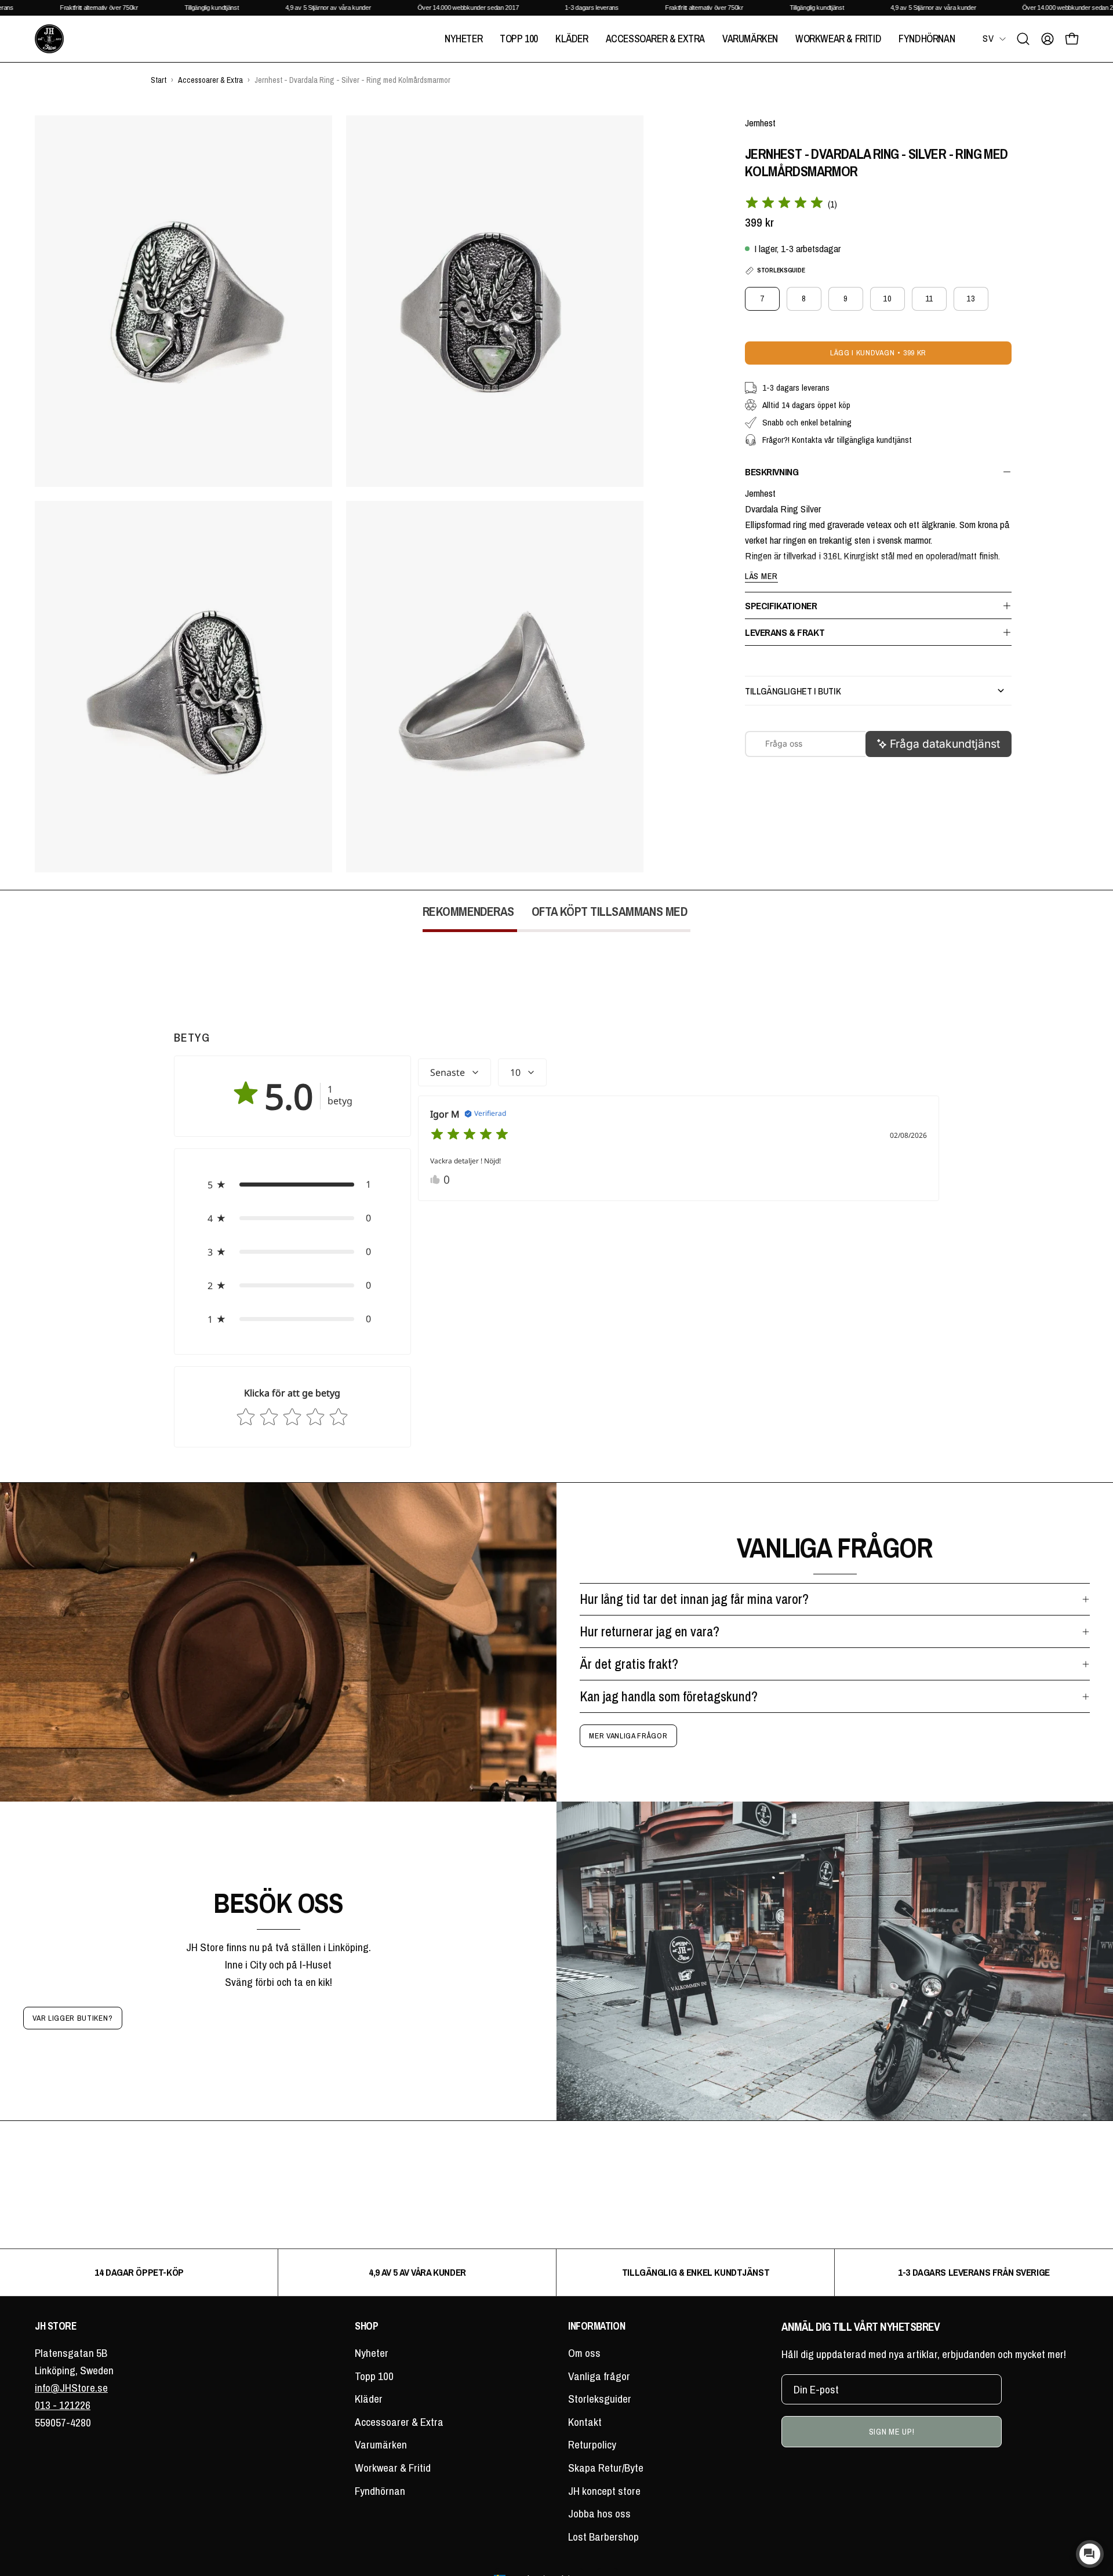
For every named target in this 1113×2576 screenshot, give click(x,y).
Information (596, 2326)
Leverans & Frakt (785, 632)
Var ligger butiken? (72, 2018)
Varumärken (381, 2444)
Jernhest (760, 123)
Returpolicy (592, 2444)
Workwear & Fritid (393, 2468)
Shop (366, 2326)
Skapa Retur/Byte (606, 2468)
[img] (784, 204)
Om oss (584, 2353)
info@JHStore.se (71, 2388)
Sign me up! (892, 2431)
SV (988, 38)
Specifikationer (781, 605)
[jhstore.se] (49, 39)
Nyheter (372, 2353)
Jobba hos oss (599, 2513)
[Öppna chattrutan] (1090, 2554)
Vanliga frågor (599, 2376)
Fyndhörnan (380, 2491)
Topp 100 (374, 2376)
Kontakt (585, 2422)
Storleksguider (600, 2399)
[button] (1023, 39)
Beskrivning (772, 472)
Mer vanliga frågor (628, 1735)
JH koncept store (604, 2491)
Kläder (369, 2399)
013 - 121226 (63, 2405)
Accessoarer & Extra (399, 2422)
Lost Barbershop (603, 2537)
